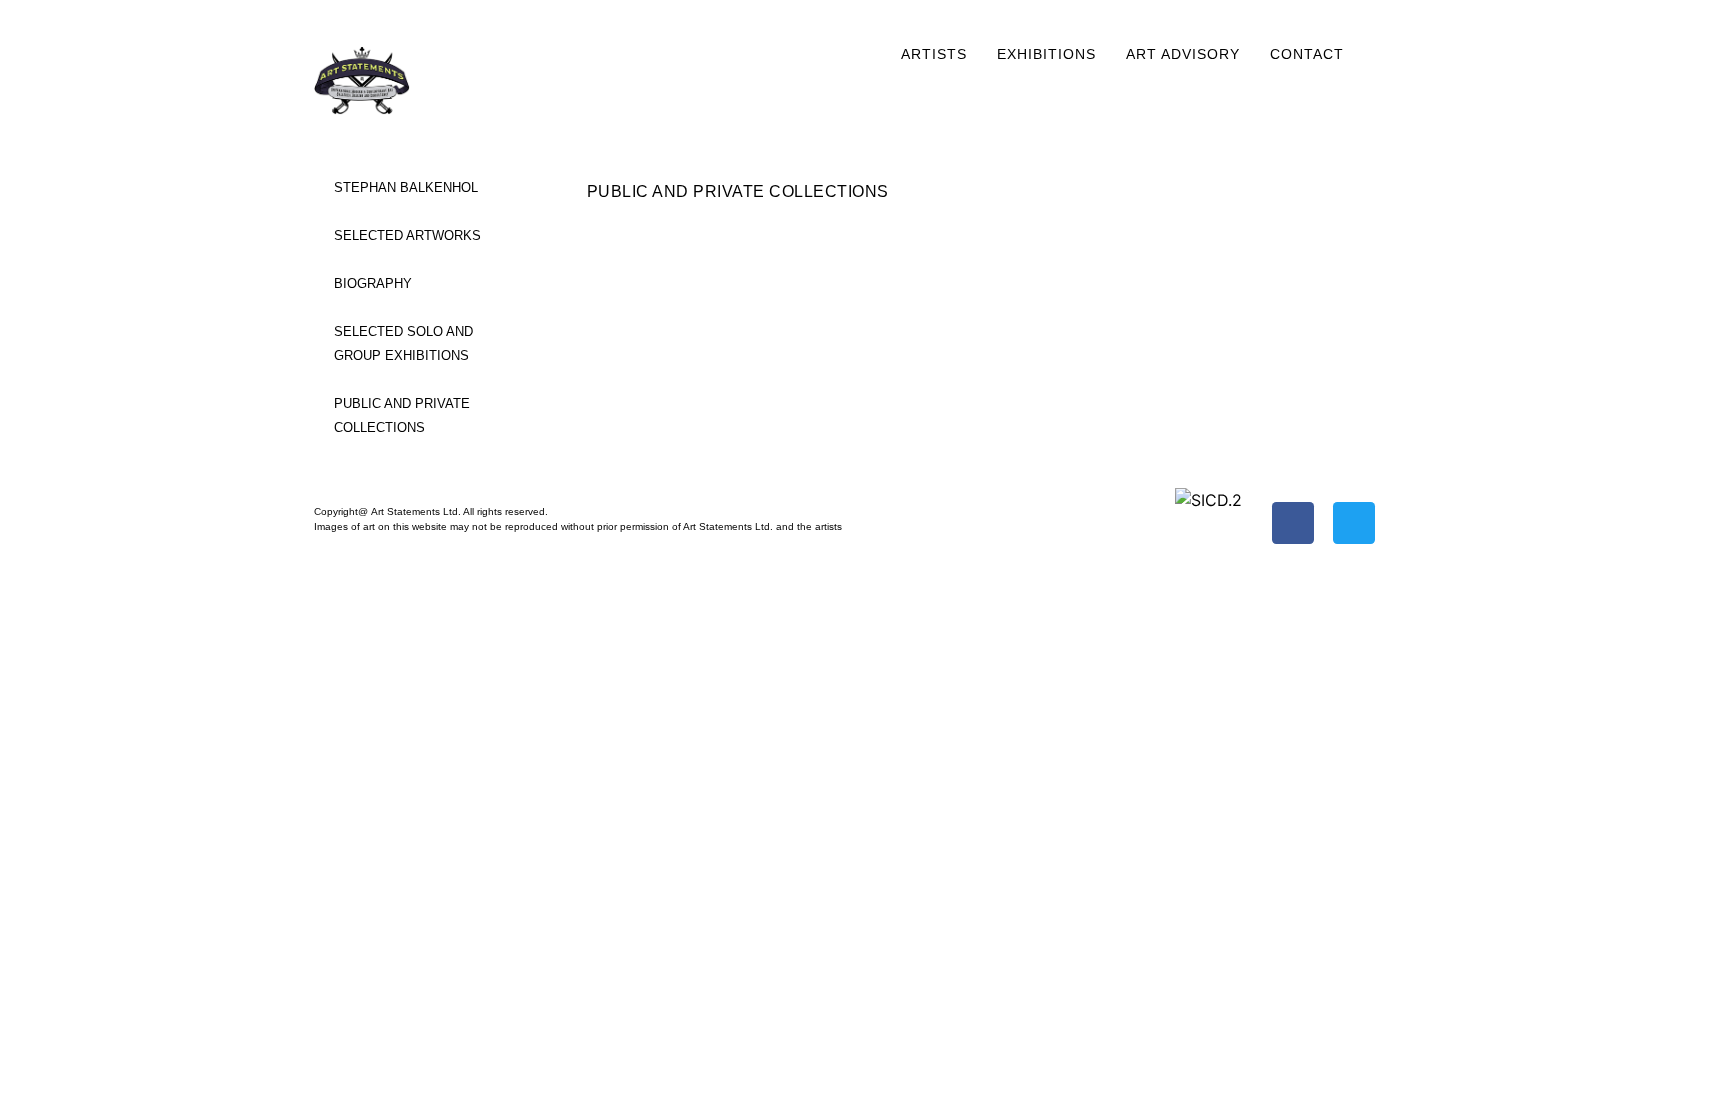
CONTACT (1307, 54)
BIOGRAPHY (373, 283)
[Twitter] (1354, 523)
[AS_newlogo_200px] (388, 80)
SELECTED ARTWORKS (407, 235)
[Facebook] (1293, 523)
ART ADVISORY (1183, 54)
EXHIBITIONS (1046, 54)
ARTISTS (934, 54)
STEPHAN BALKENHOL (406, 187)
